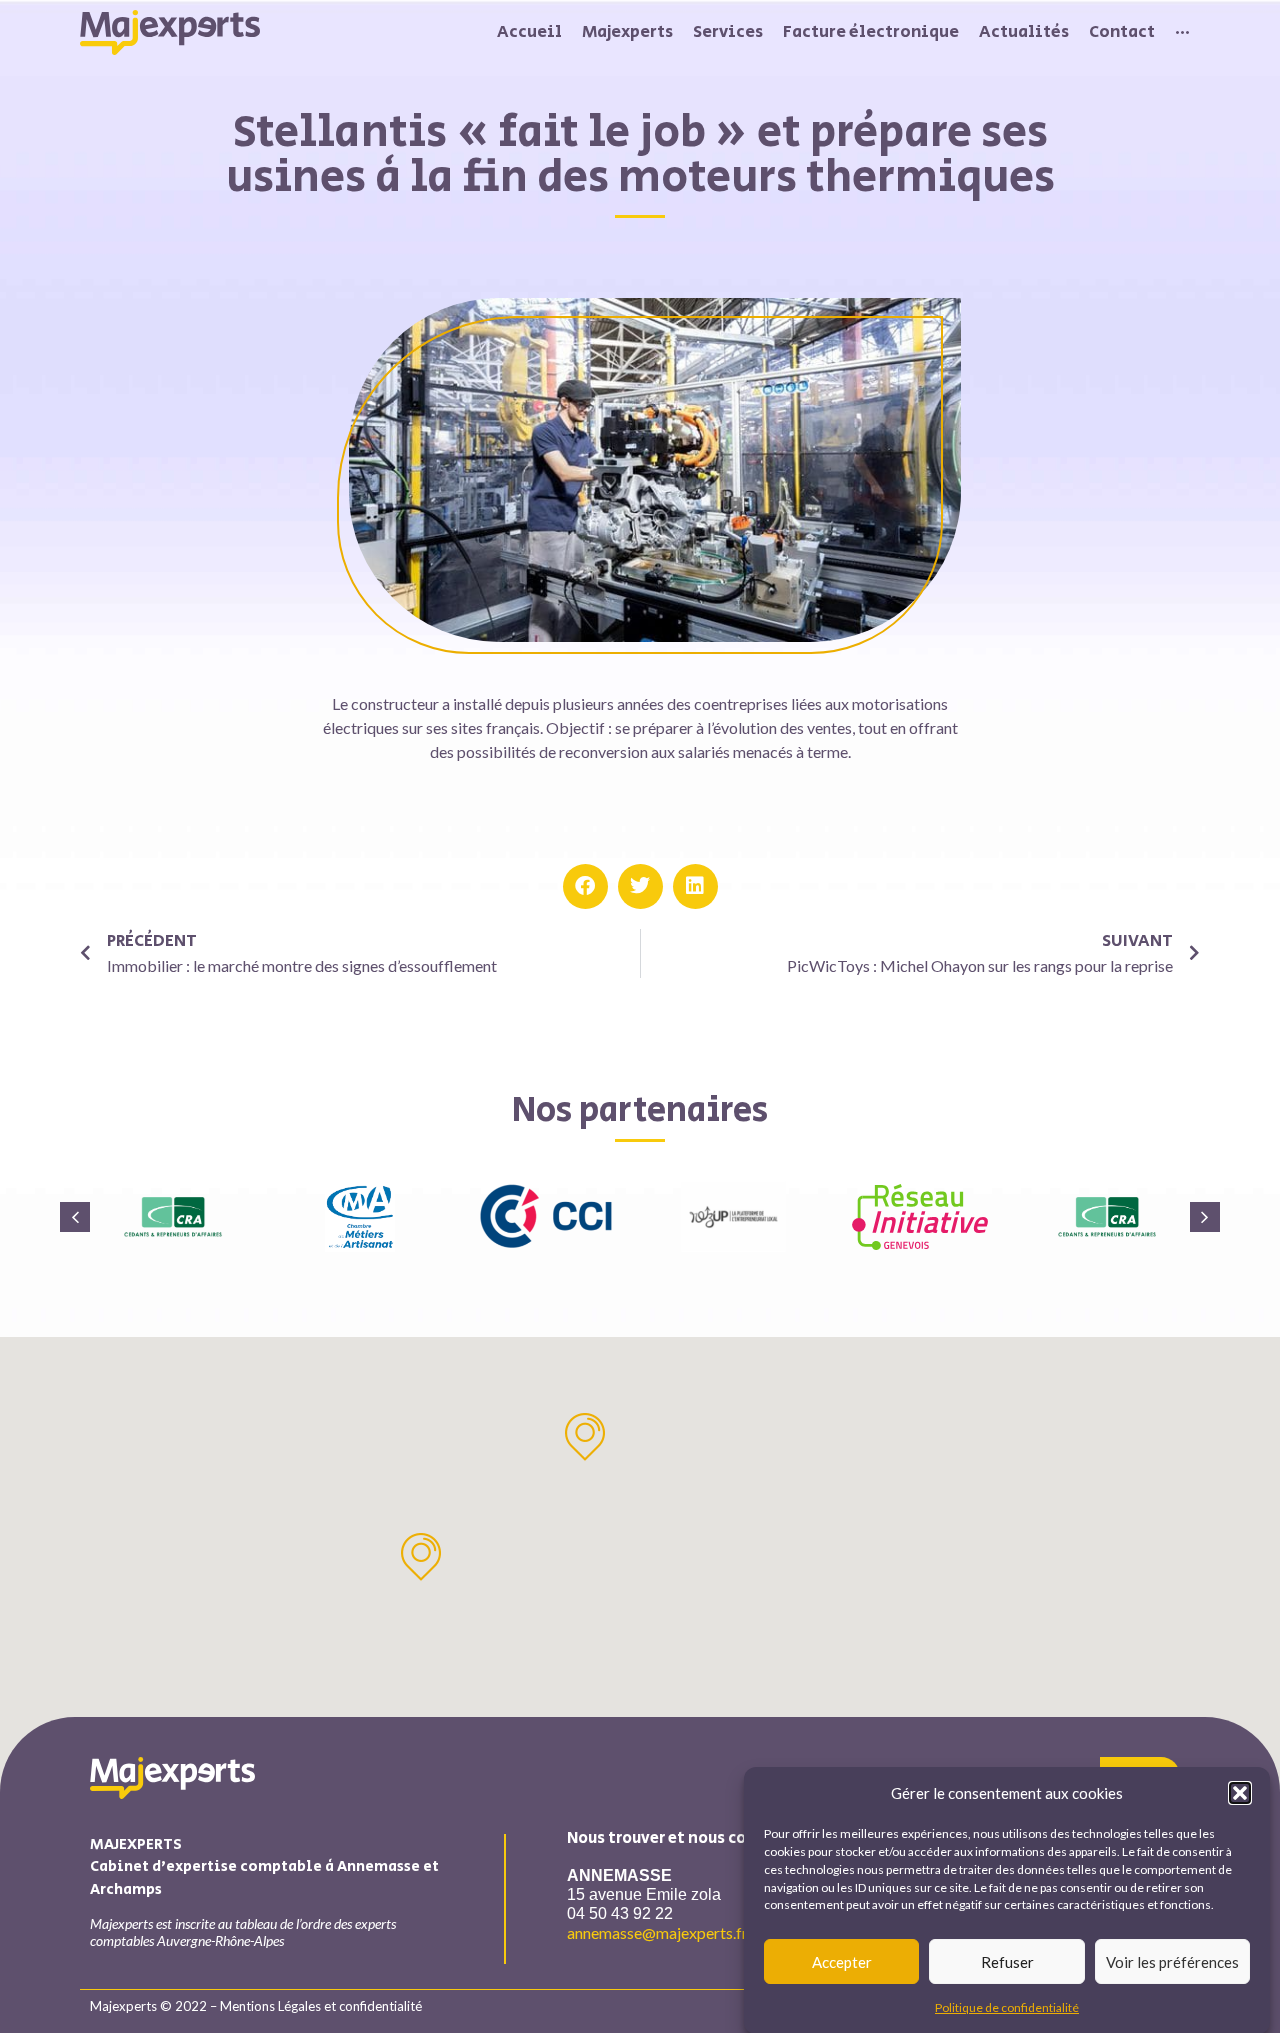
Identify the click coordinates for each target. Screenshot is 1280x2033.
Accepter (842, 1962)
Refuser (1007, 1962)
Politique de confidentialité (1007, 2007)
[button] (1240, 1793)
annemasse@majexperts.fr (657, 1932)
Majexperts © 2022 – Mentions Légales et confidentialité (256, 2006)
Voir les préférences (1172, 1962)
